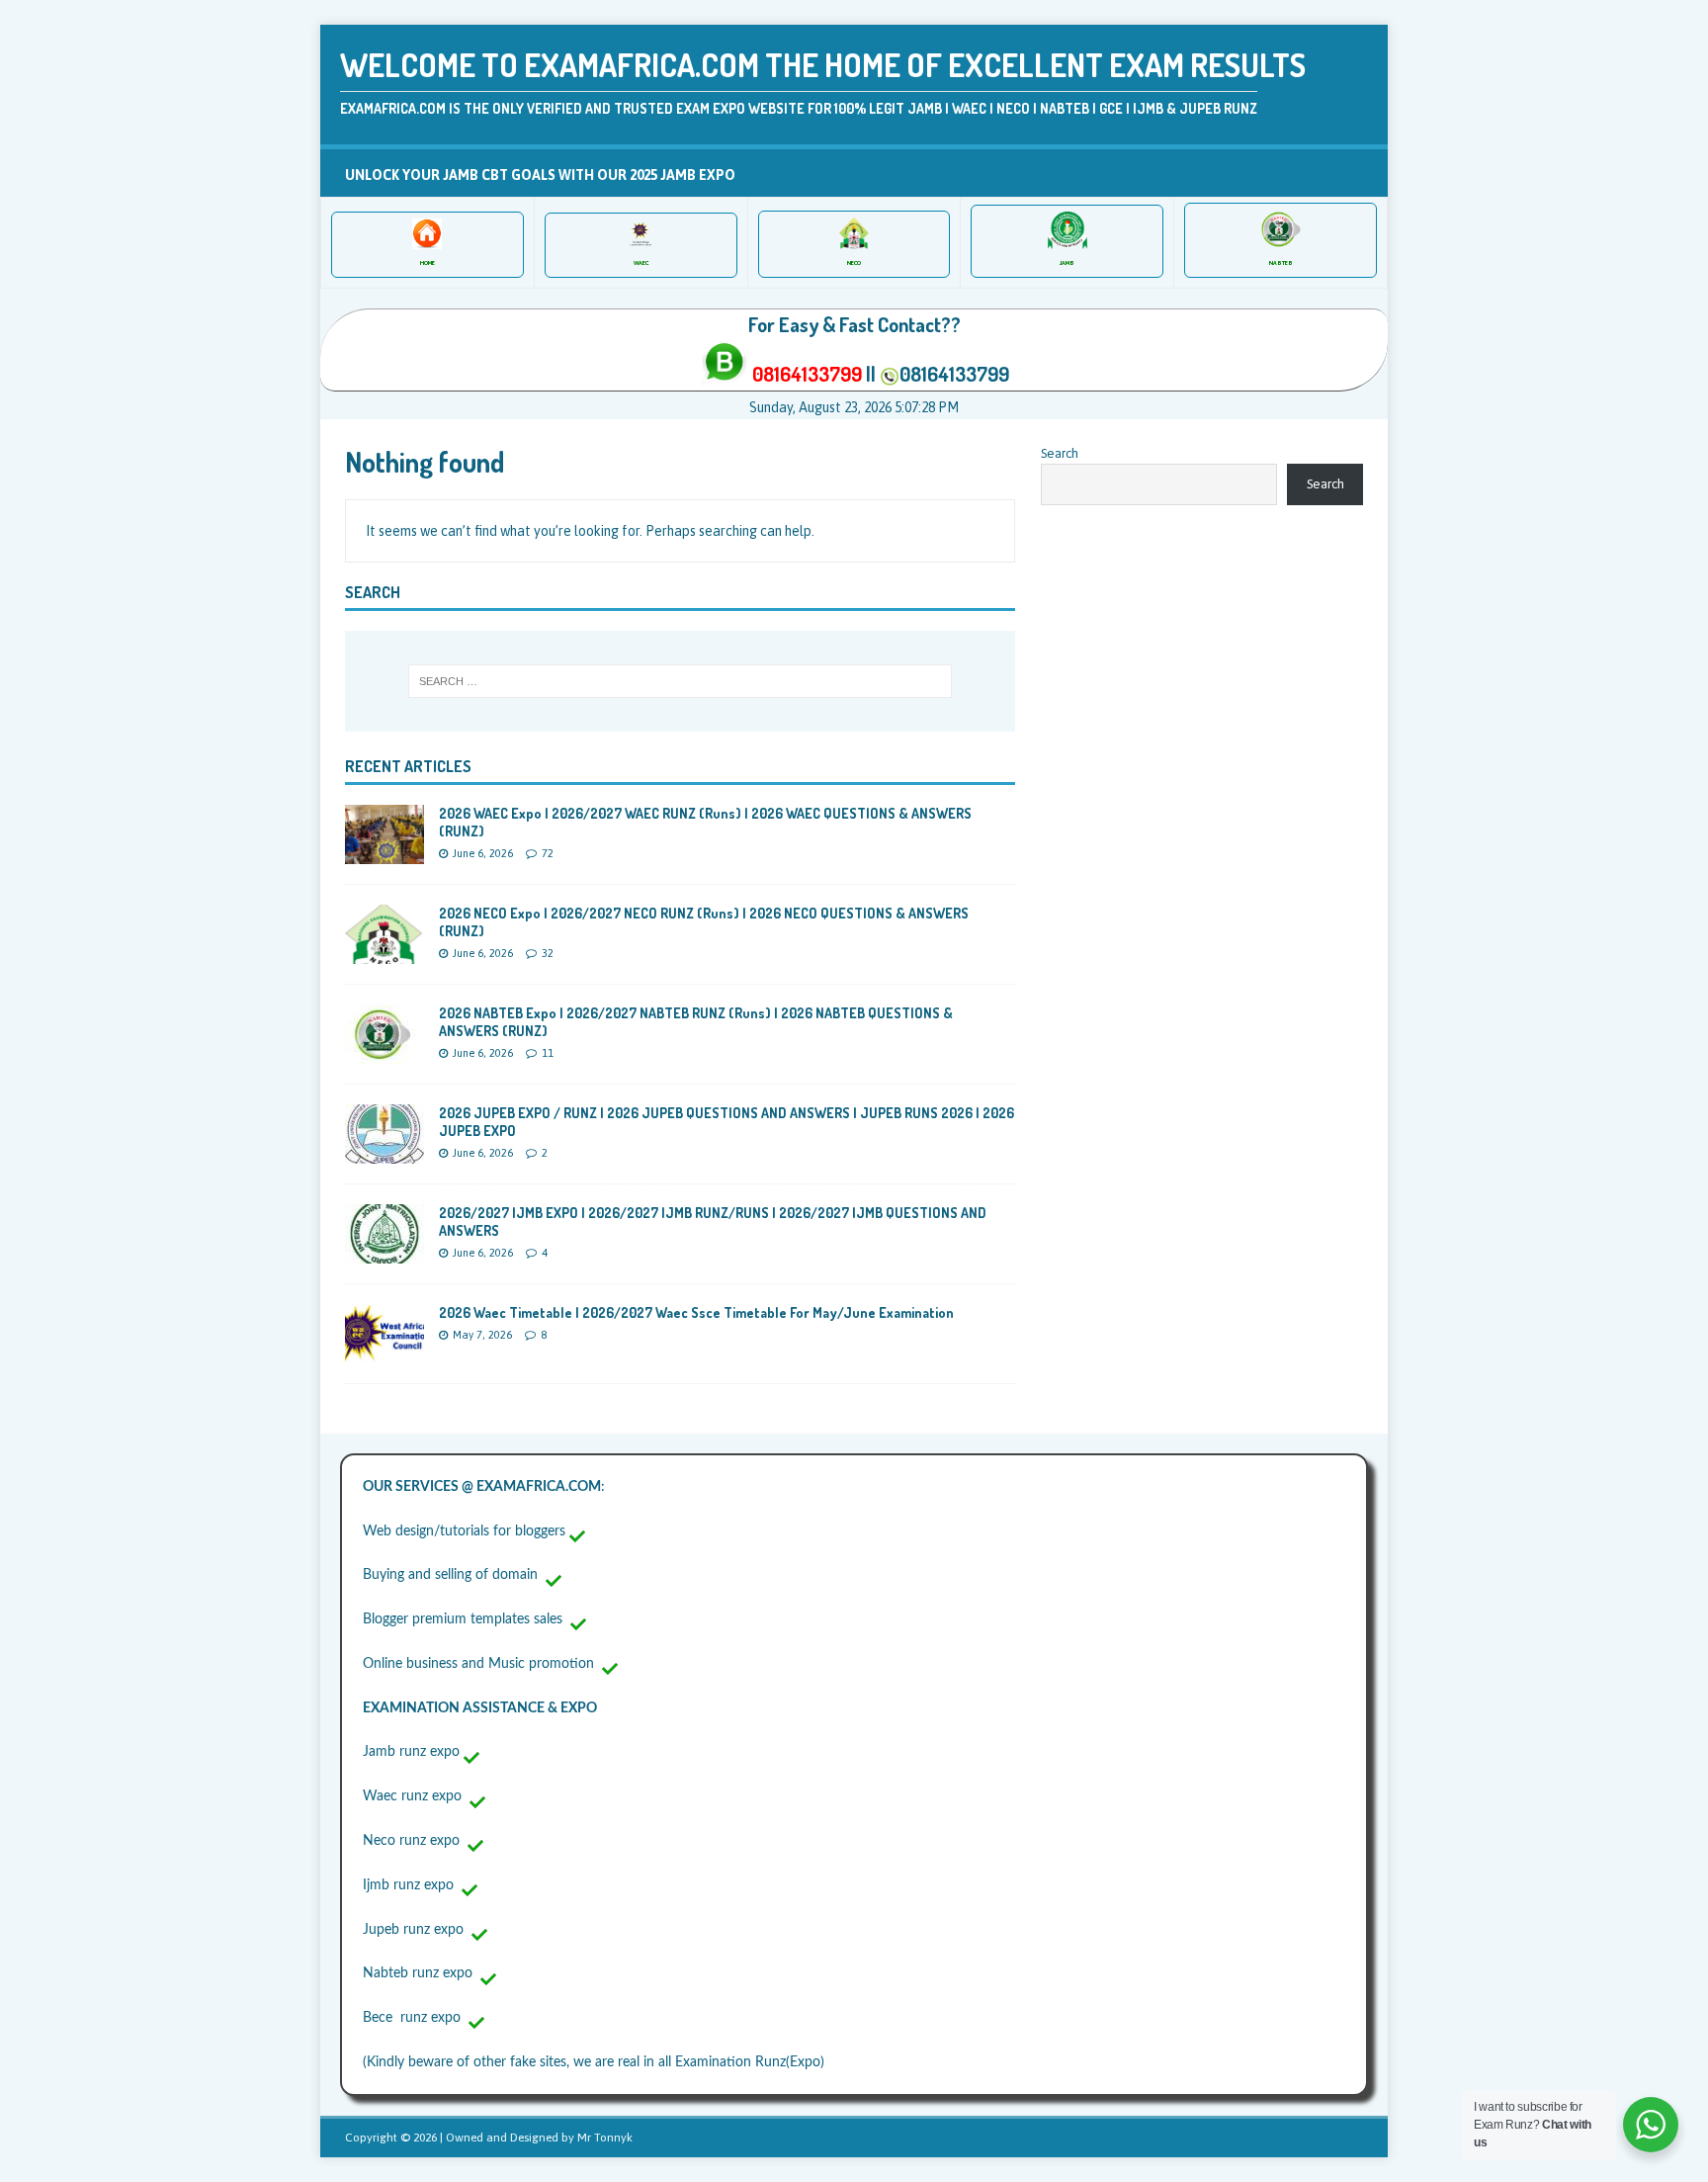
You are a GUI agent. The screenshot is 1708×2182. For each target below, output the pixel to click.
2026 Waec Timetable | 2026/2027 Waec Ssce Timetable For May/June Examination (696, 1312)
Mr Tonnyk (605, 2138)
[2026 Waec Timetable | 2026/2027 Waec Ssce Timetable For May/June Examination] (384, 1352)
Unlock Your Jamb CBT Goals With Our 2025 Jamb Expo (540, 175)
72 (548, 853)
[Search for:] (680, 681)
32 (548, 953)
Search (1060, 453)
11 (548, 1053)
